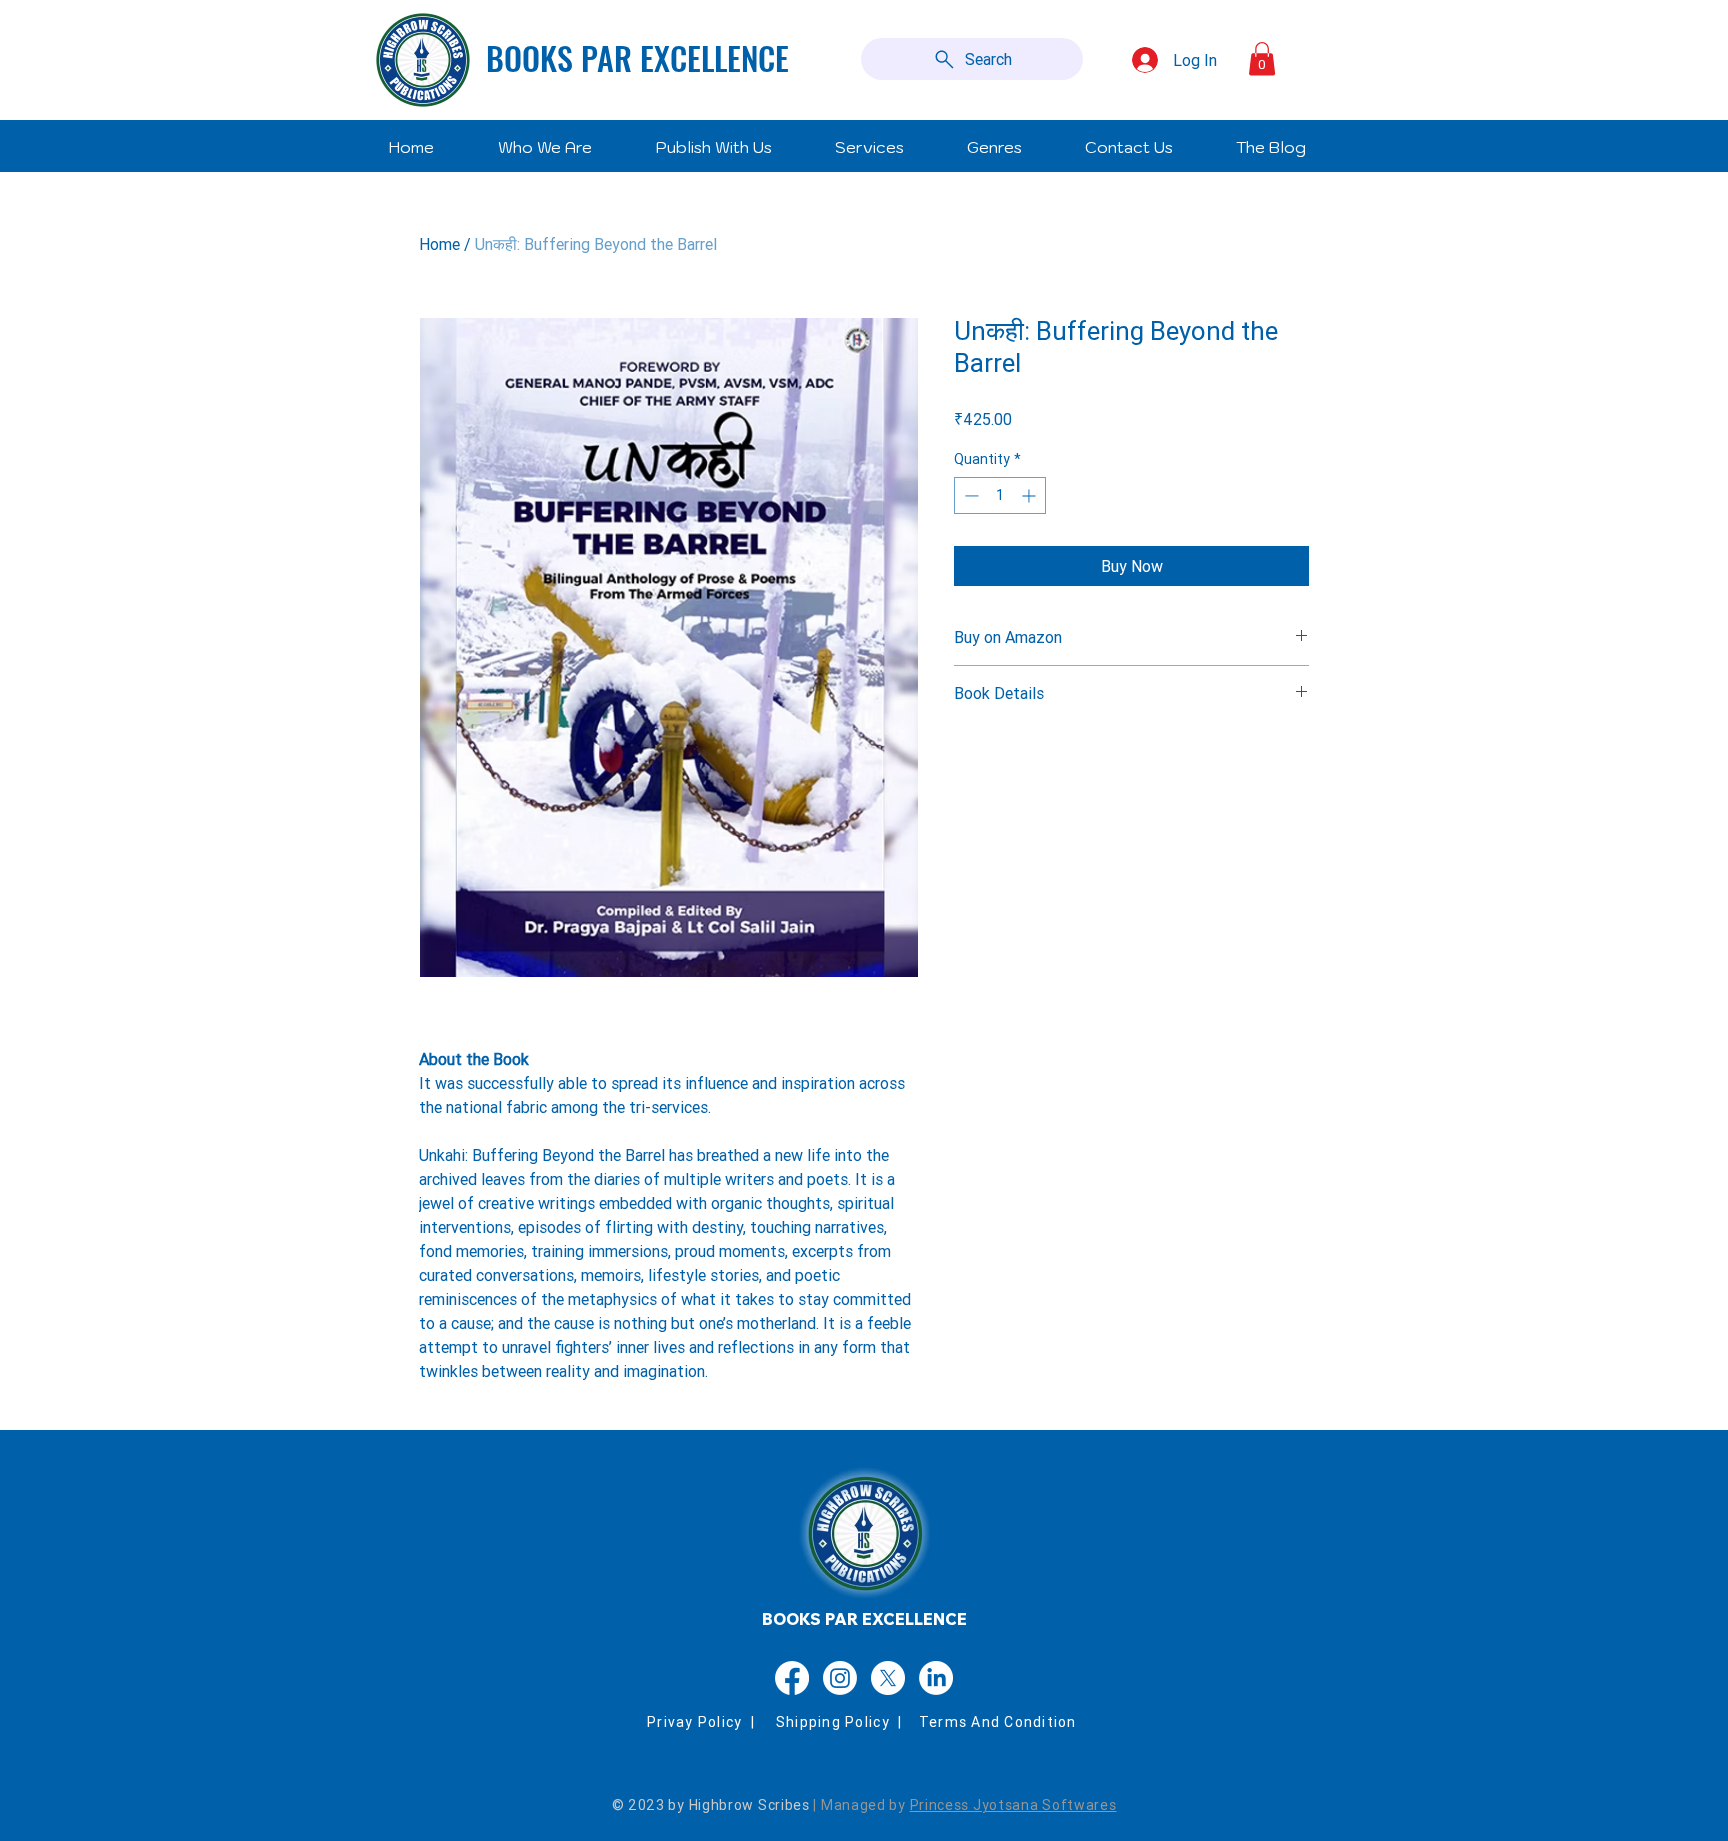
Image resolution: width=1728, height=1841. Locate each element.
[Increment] (1030, 495)
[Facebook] (792, 1678)
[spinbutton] (1000, 495)
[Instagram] (840, 1678)
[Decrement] (969, 495)
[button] (1262, 58)
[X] (888, 1678)
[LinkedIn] (936, 1678)
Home (439, 244)
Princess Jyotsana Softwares (1013, 1805)
